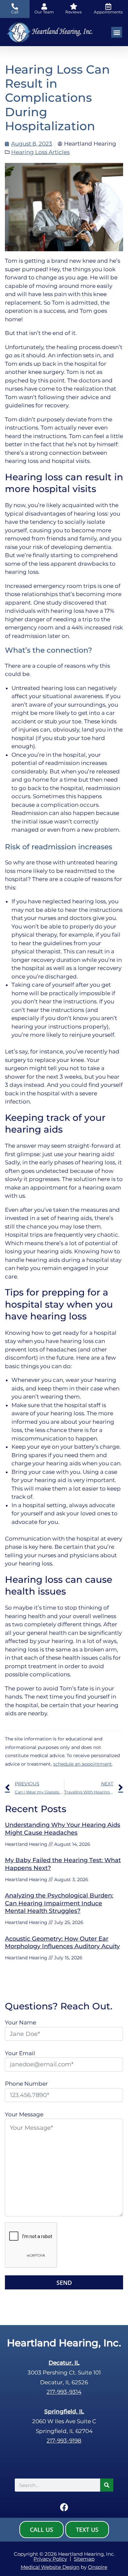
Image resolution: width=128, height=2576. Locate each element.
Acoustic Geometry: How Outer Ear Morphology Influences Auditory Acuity (62, 1942)
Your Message (24, 2114)
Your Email (20, 2053)
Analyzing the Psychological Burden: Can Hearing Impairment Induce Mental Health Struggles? (59, 1903)
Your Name (21, 2022)
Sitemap (84, 2559)
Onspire (98, 2567)
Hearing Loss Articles (40, 152)
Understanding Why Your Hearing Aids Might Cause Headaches (63, 1829)
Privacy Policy (50, 2559)
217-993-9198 (64, 2441)
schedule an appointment (83, 1764)
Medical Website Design (50, 2567)
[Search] (107, 2485)
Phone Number (26, 2084)
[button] (117, 32)
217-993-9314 (64, 2392)
